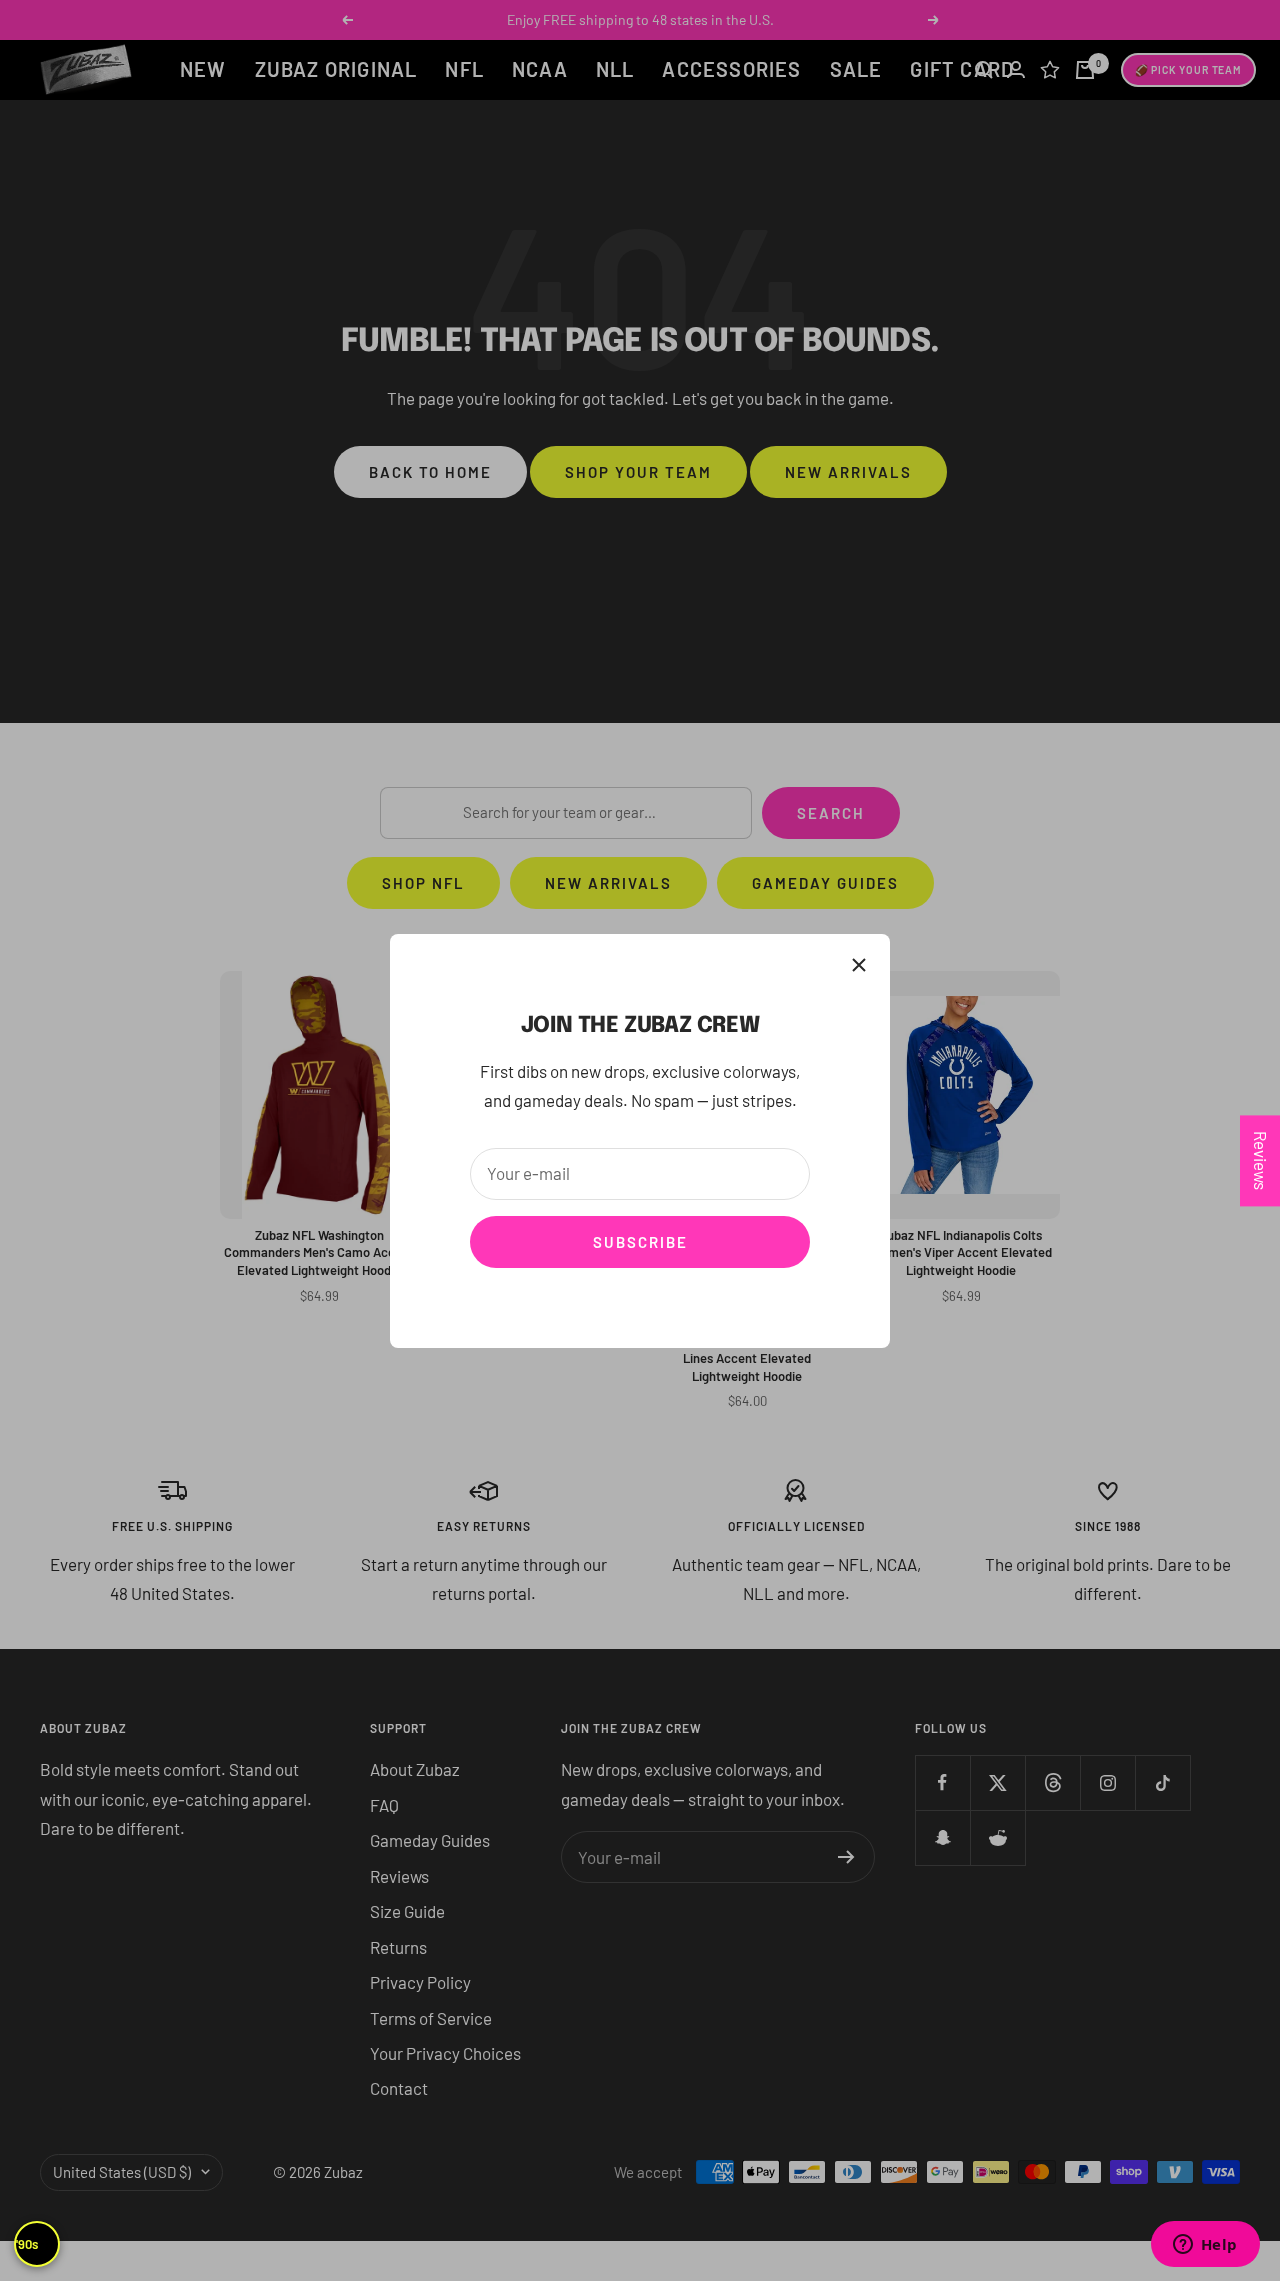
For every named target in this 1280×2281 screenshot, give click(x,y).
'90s (27, 2244)
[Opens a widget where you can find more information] (1205, 2246)
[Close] (859, 965)
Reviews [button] (1261, 1160)
